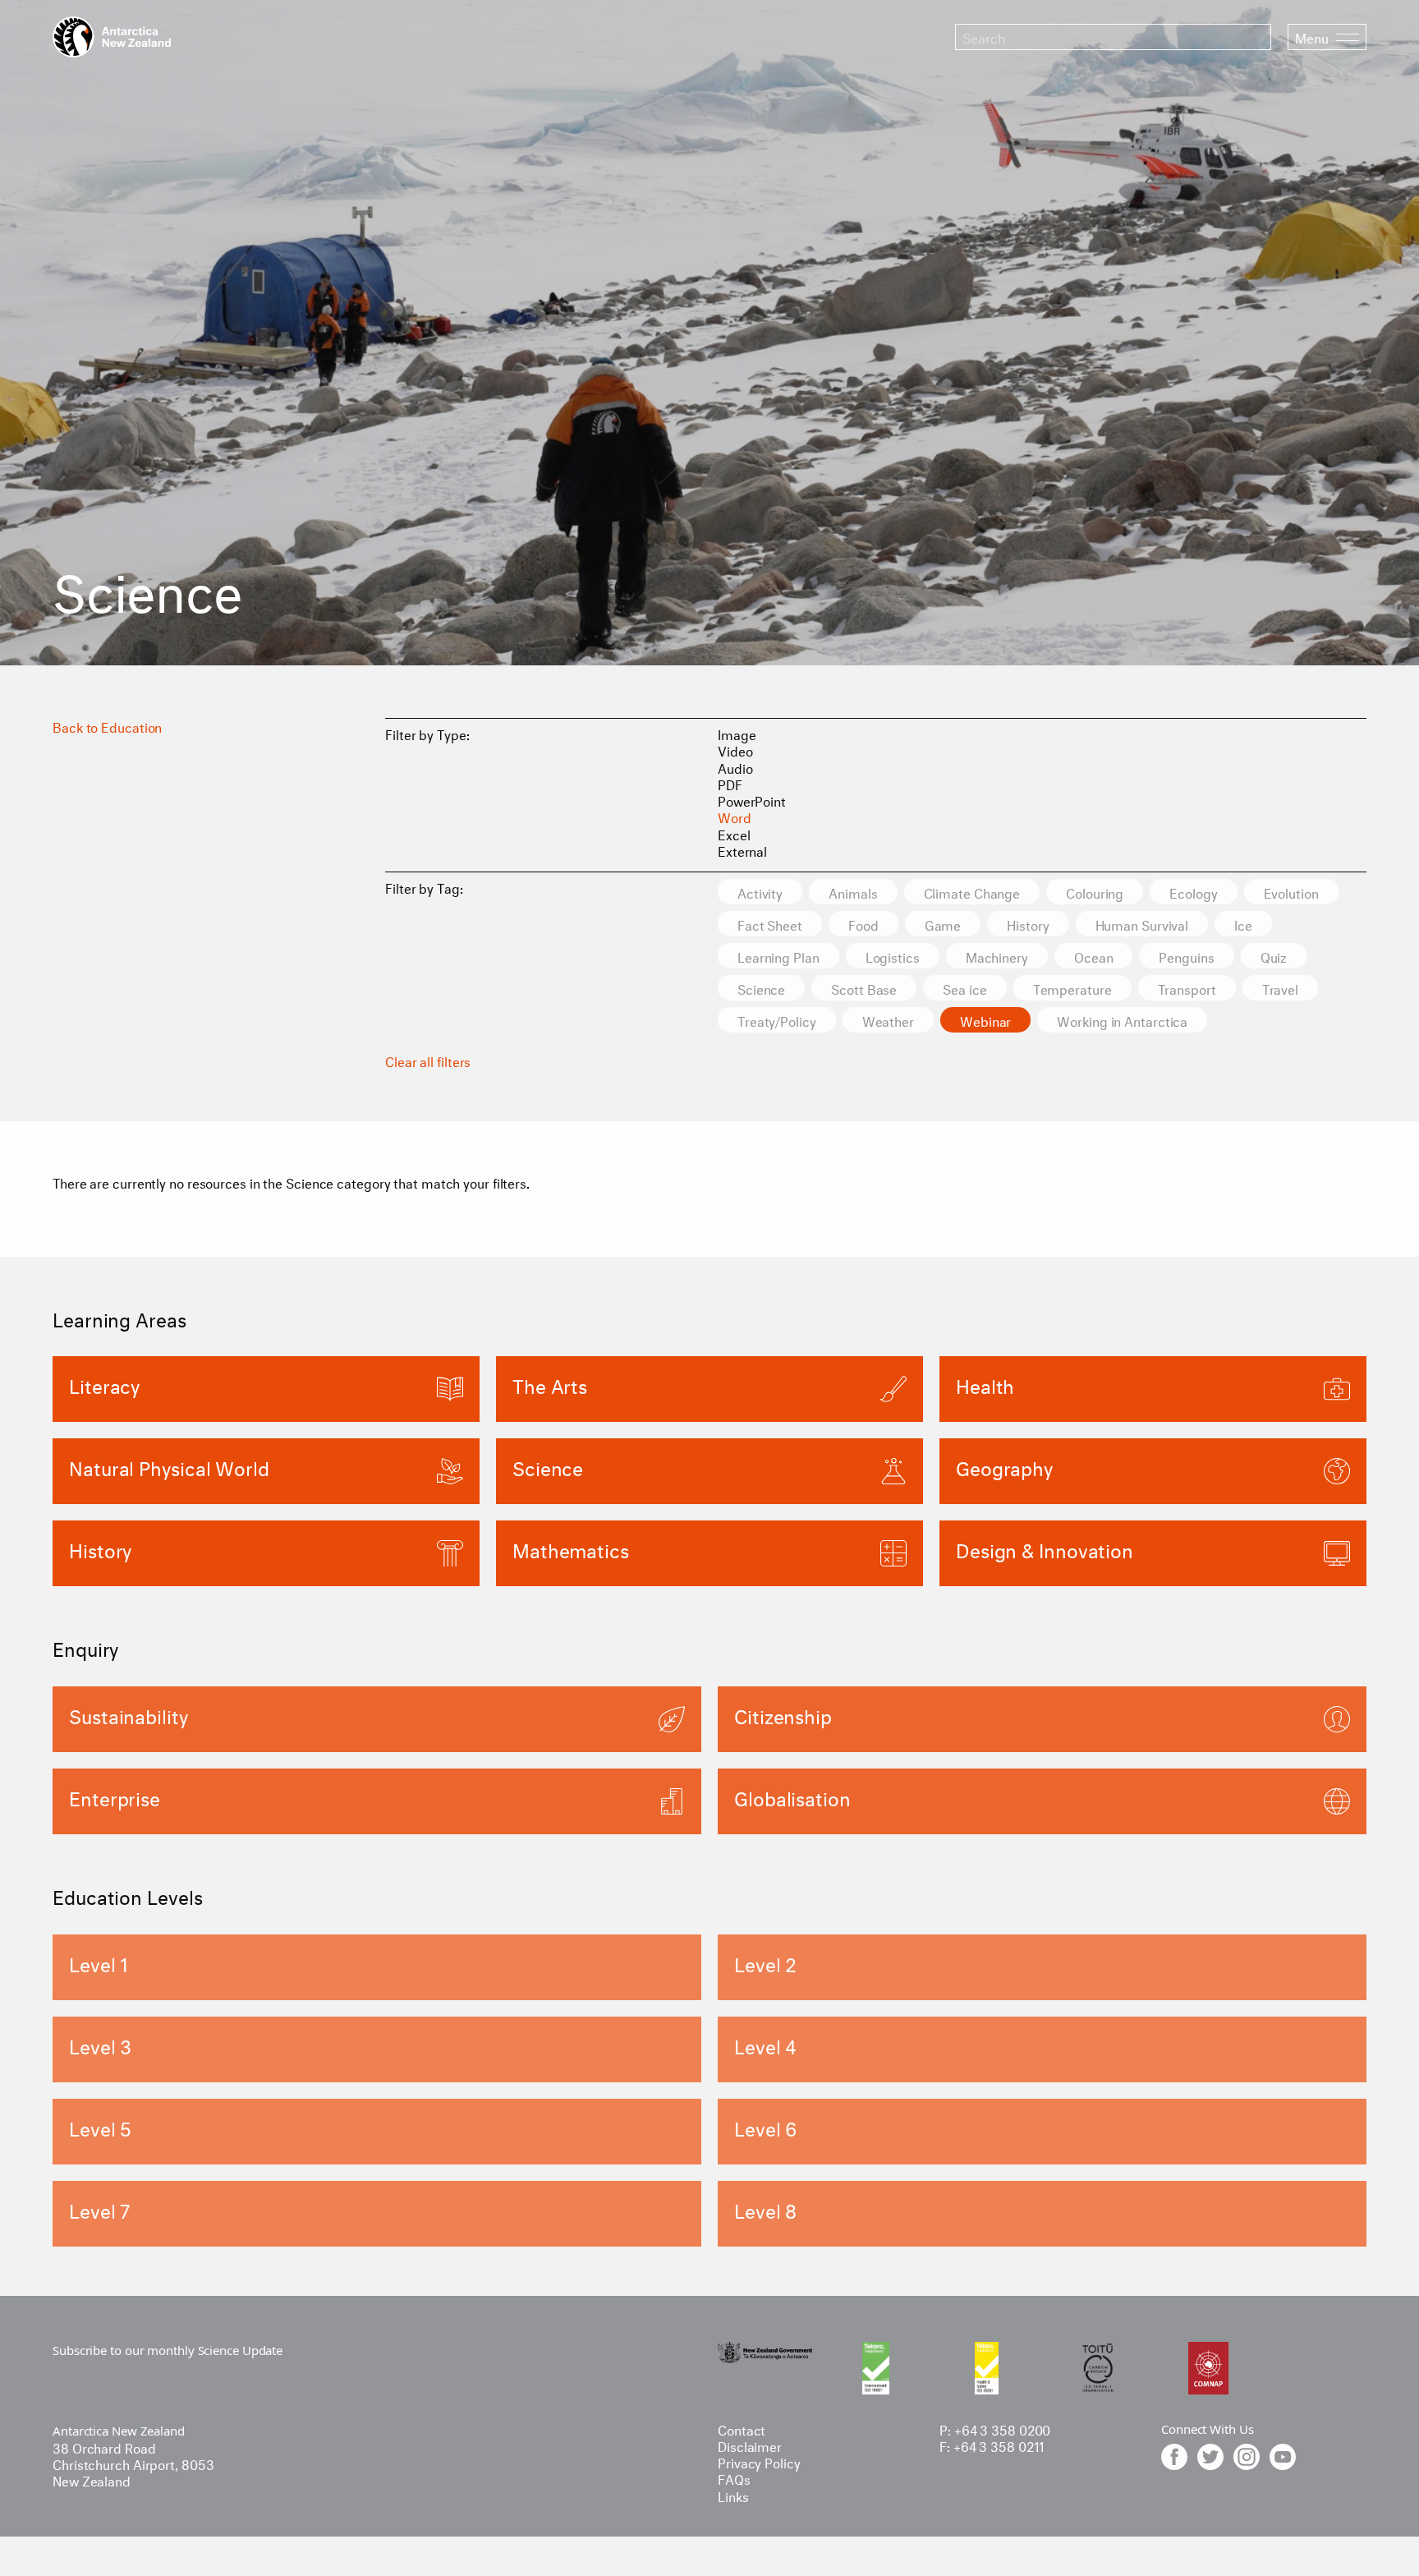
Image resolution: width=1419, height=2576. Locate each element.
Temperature (1072, 988)
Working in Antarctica (1122, 1020)
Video (735, 750)
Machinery (997, 956)
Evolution (1291, 892)
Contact (742, 2429)
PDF (730, 783)
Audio (735, 767)
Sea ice (964, 988)
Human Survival (1142, 924)
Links (733, 2495)
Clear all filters (428, 1060)
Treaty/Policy (777, 1020)
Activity (760, 892)
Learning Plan (778, 956)
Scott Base (864, 988)
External (742, 850)
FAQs (734, 2478)
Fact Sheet (770, 924)
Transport (1187, 988)
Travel (1280, 988)
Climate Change (972, 892)
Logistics (893, 956)
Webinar (985, 1020)
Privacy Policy (759, 2461)
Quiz (1274, 956)
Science (761, 988)
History (1028, 924)
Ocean (1094, 956)
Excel (734, 833)
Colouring (1095, 892)
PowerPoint (752, 800)
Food (863, 924)
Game (943, 924)
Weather (888, 1020)
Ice (1243, 924)
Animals (853, 892)
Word (735, 816)
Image (737, 733)
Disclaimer (750, 2445)
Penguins (1186, 956)
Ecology (1193, 892)
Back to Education (107, 726)
